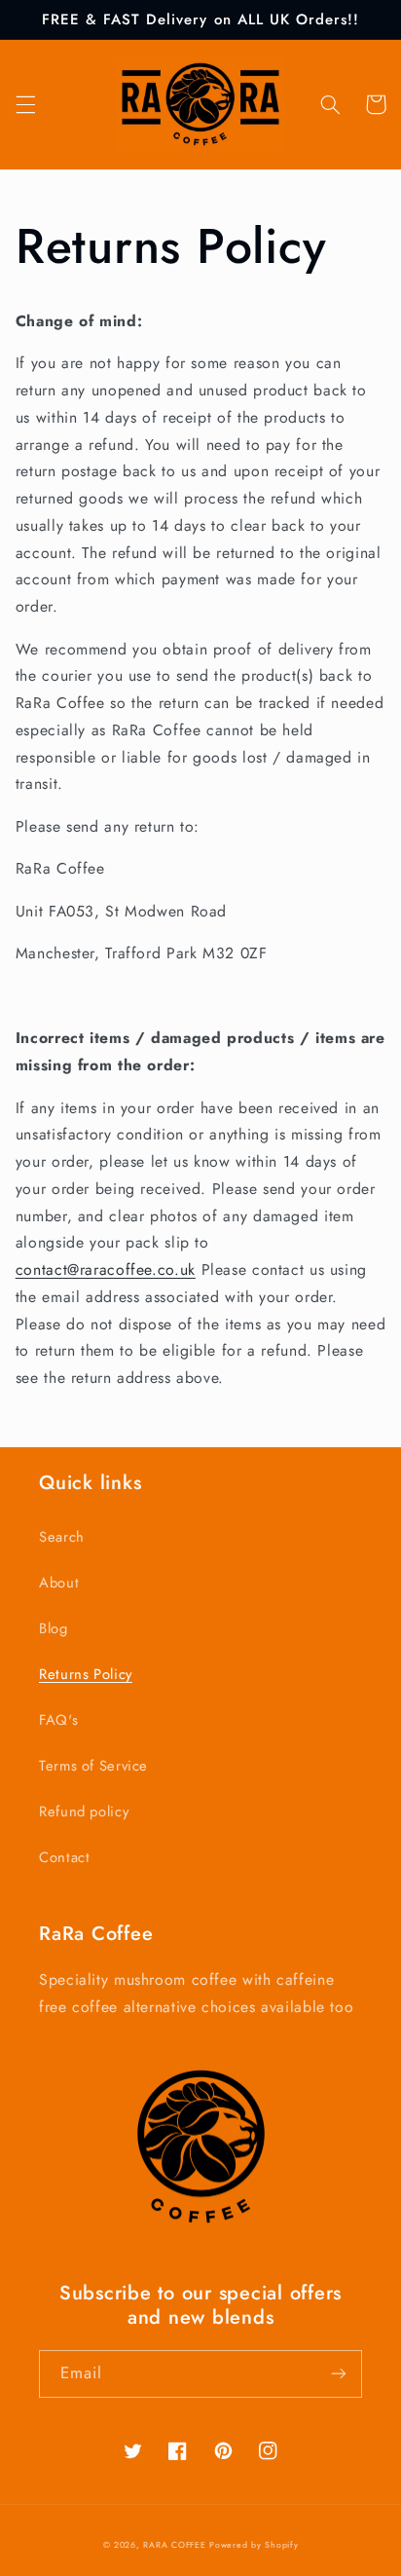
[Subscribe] (339, 2374)
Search (62, 1537)
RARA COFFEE (174, 2545)
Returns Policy (86, 1674)
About (59, 1583)
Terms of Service (93, 1766)
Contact (64, 1857)
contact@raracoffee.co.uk (106, 1269)
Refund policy (84, 1811)
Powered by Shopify (254, 2545)
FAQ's (58, 1720)
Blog (54, 1628)
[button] (25, 104)
